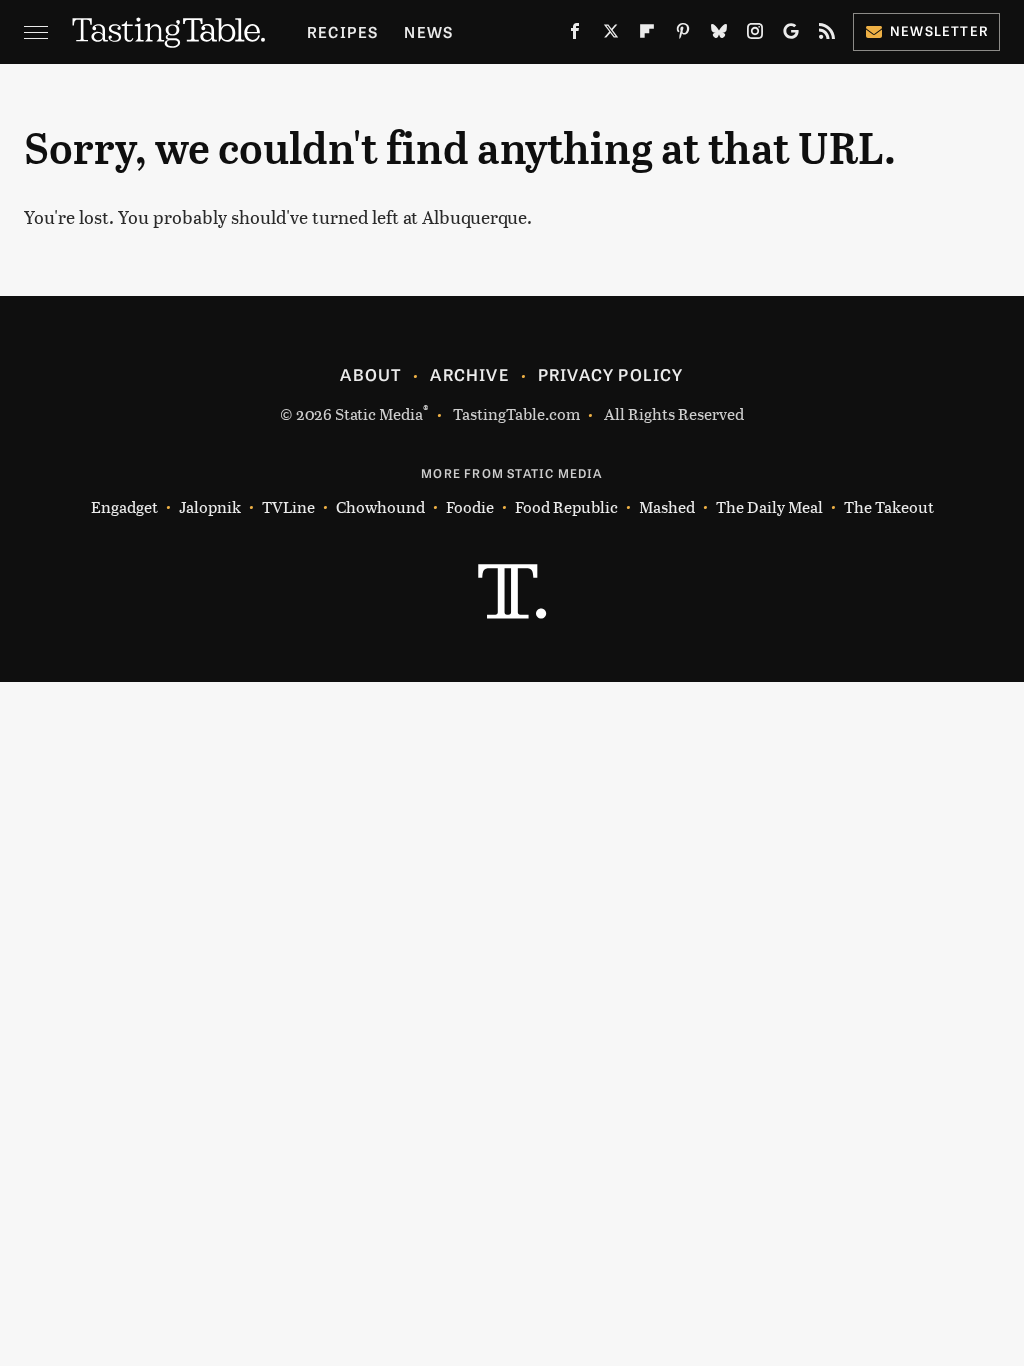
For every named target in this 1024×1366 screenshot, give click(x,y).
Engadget (124, 506)
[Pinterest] (683, 35)
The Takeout (889, 506)
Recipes (342, 31)
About (370, 374)
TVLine (288, 506)
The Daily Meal (769, 506)
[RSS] (827, 35)
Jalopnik (210, 506)
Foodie (470, 506)
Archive (469, 374)
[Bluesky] (719, 35)
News (428, 31)
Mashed (667, 506)
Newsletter (939, 30)
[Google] (791, 35)
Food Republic (566, 506)
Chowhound (380, 506)
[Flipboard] (647, 35)
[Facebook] (575, 35)
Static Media (379, 413)
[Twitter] (611, 35)
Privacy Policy (611, 374)
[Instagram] (755, 35)
